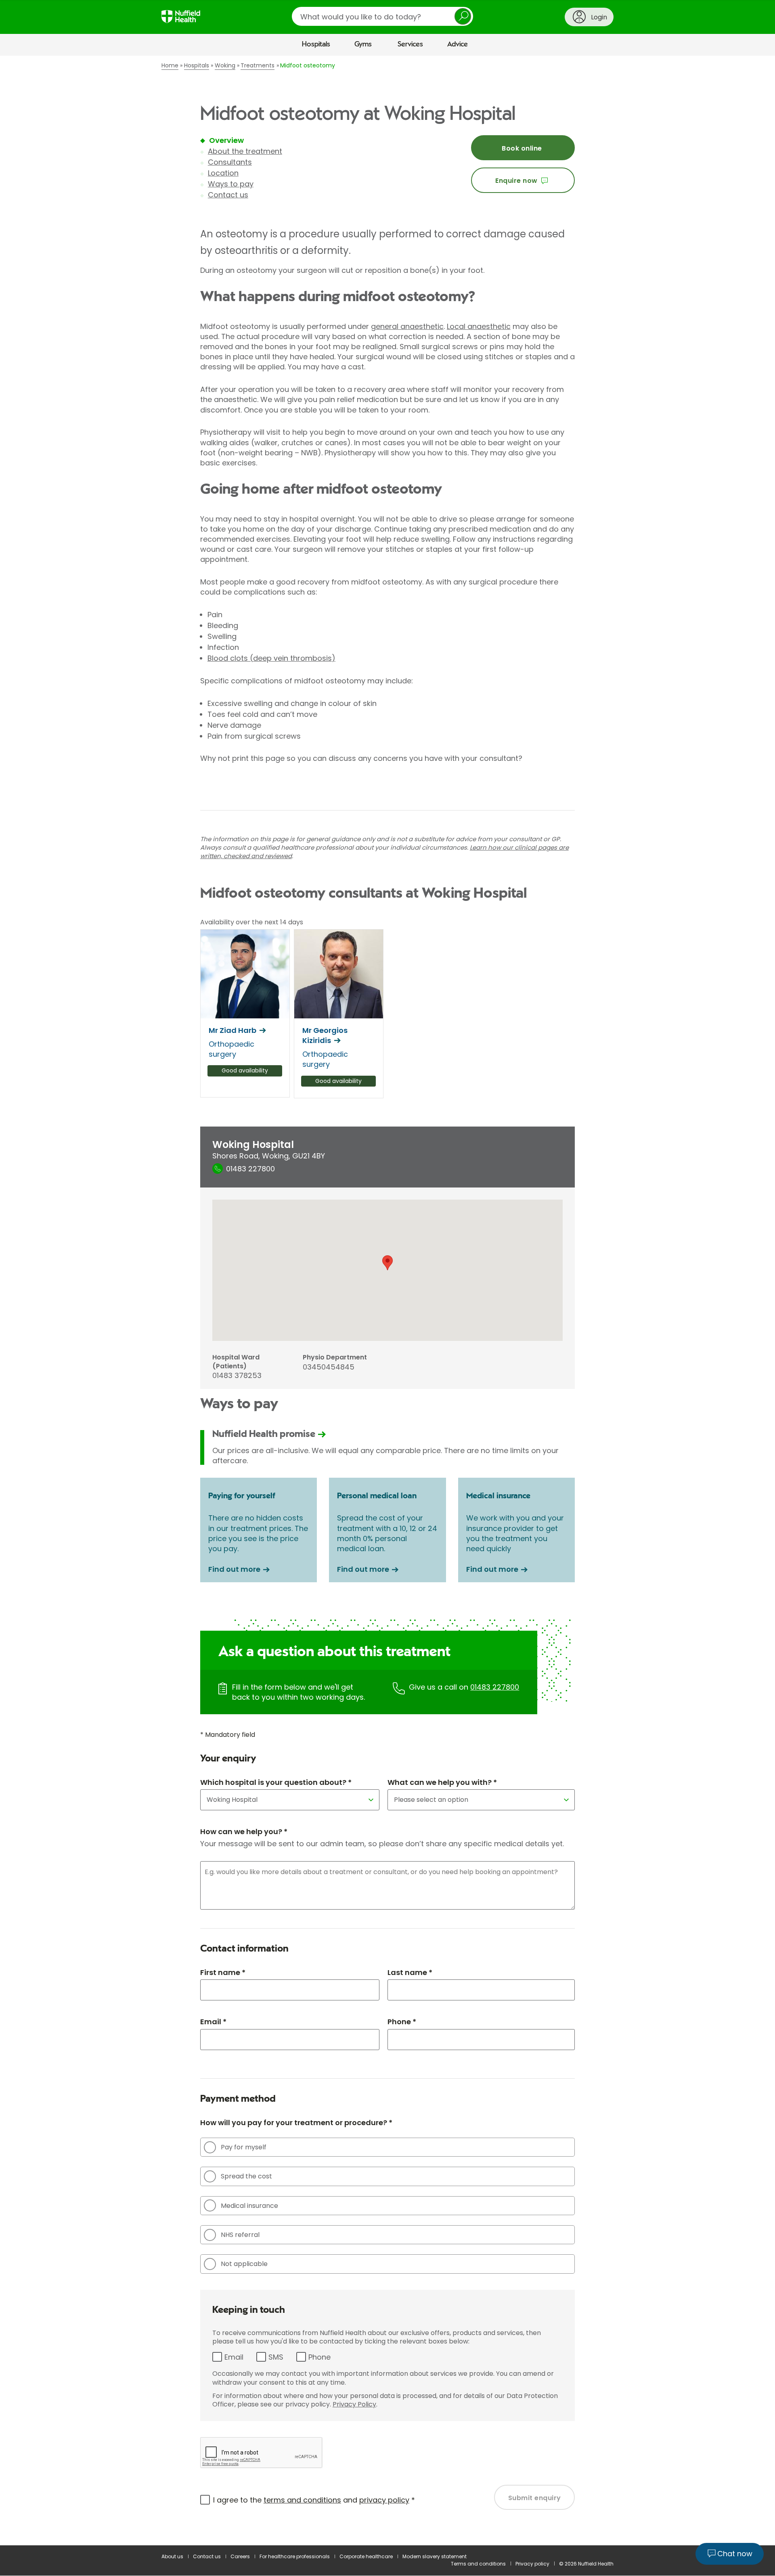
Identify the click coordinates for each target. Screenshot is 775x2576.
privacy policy (384, 2500)
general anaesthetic (407, 326)
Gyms (363, 44)
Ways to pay (231, 184)
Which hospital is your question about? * (276, 1782)
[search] (382, 16)
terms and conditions (302, 2500)
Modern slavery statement (435, 2556)
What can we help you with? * (442, 1782)
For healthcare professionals (295, 2556)
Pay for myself (244, 2147)
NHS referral (240, 2235)
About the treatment (245, 151)
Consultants (230, 162)
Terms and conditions (478, 2564)
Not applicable (244, 2264)
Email (234, 2357)
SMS (276, 2357)
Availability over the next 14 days (252, 922)
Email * (213, 2022)
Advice (458, 44)
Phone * (402, 2022)
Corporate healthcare (366, 2556)
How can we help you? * (244, 1831)
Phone (319, 2357)
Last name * (410, 1972)
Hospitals (316, 44)
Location (223, 173)
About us (172, 2556)
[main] (387, 1301)
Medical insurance (249, 2206)
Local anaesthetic (479, 326)
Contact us (228, 195)
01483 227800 (495, 1687)
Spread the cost (246, 2176)
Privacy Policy (354, 2404)
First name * (223, 1972)
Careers (240, 2556)
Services (410, 44)
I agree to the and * (314, 2500)
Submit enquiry (535, 2498)
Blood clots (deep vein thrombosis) (271, 658)
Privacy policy (532, 2564)
